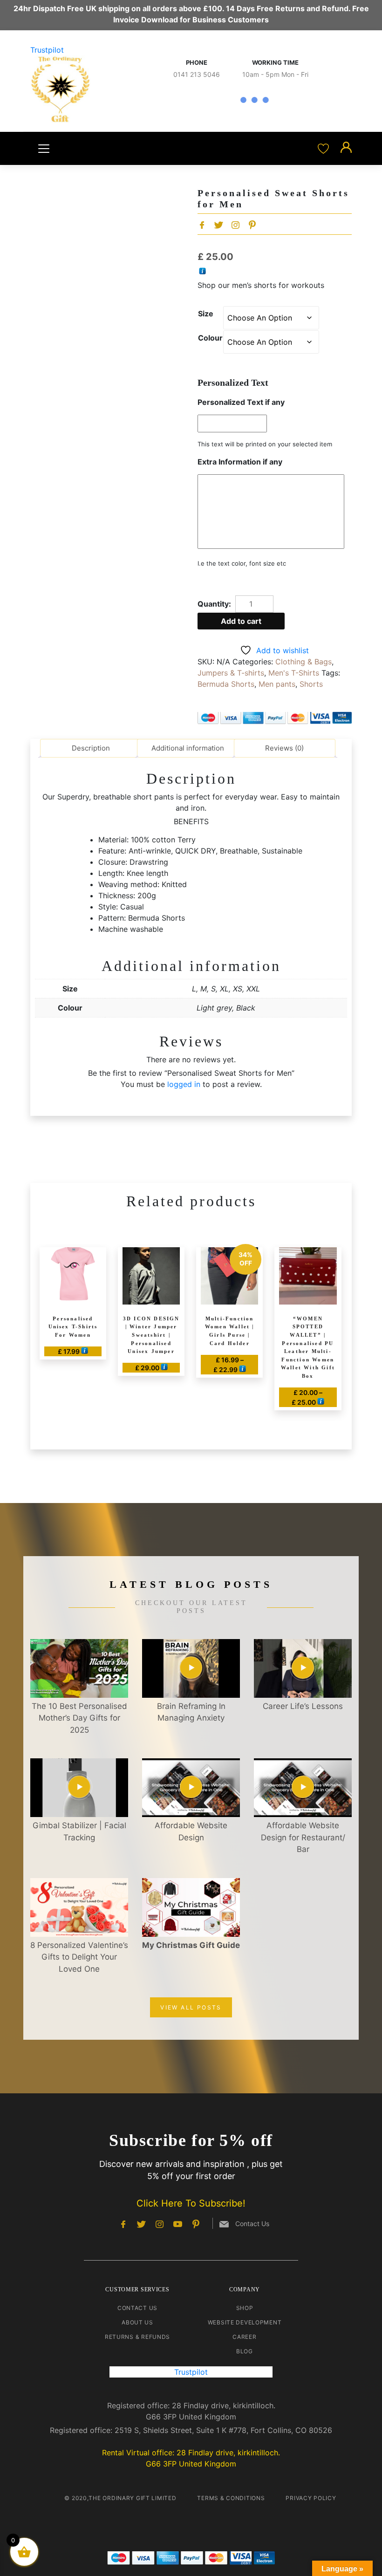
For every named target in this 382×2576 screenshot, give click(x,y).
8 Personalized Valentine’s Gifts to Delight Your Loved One (79, 1957)
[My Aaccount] (346, 148)
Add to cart (241, 621)
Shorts (311, 684)
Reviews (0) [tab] (284, 748)
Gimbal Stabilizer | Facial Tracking (79, 1831)
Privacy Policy (311, 2498)
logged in (184, 1084)
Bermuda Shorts (226, 684)
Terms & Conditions (231, 2498)
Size (206, 314)
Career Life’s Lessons (303, 1706)
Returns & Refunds (137, 2337)
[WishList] (324, 148)
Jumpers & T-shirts (231, 673)
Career (244, 2337)
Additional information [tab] (188, 748)
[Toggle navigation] (44, 149)
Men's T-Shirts (294, 673)
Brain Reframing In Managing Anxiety (191, 1712)
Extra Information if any (240, 462)
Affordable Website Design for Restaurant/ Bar (303, 1837)
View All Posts (191, 2007)
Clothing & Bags (304, 662)
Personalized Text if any (241, 402)
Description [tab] (91, 748)
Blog (245, 2351)
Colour (210, 338)
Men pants (277, 684)
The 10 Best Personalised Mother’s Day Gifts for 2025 (79, 1718)
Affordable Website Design (191, 1831)
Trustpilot (47, 50)
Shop (245, 2308)
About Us (137, 2322)
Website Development (245, 2322)
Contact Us (137, 2308)
